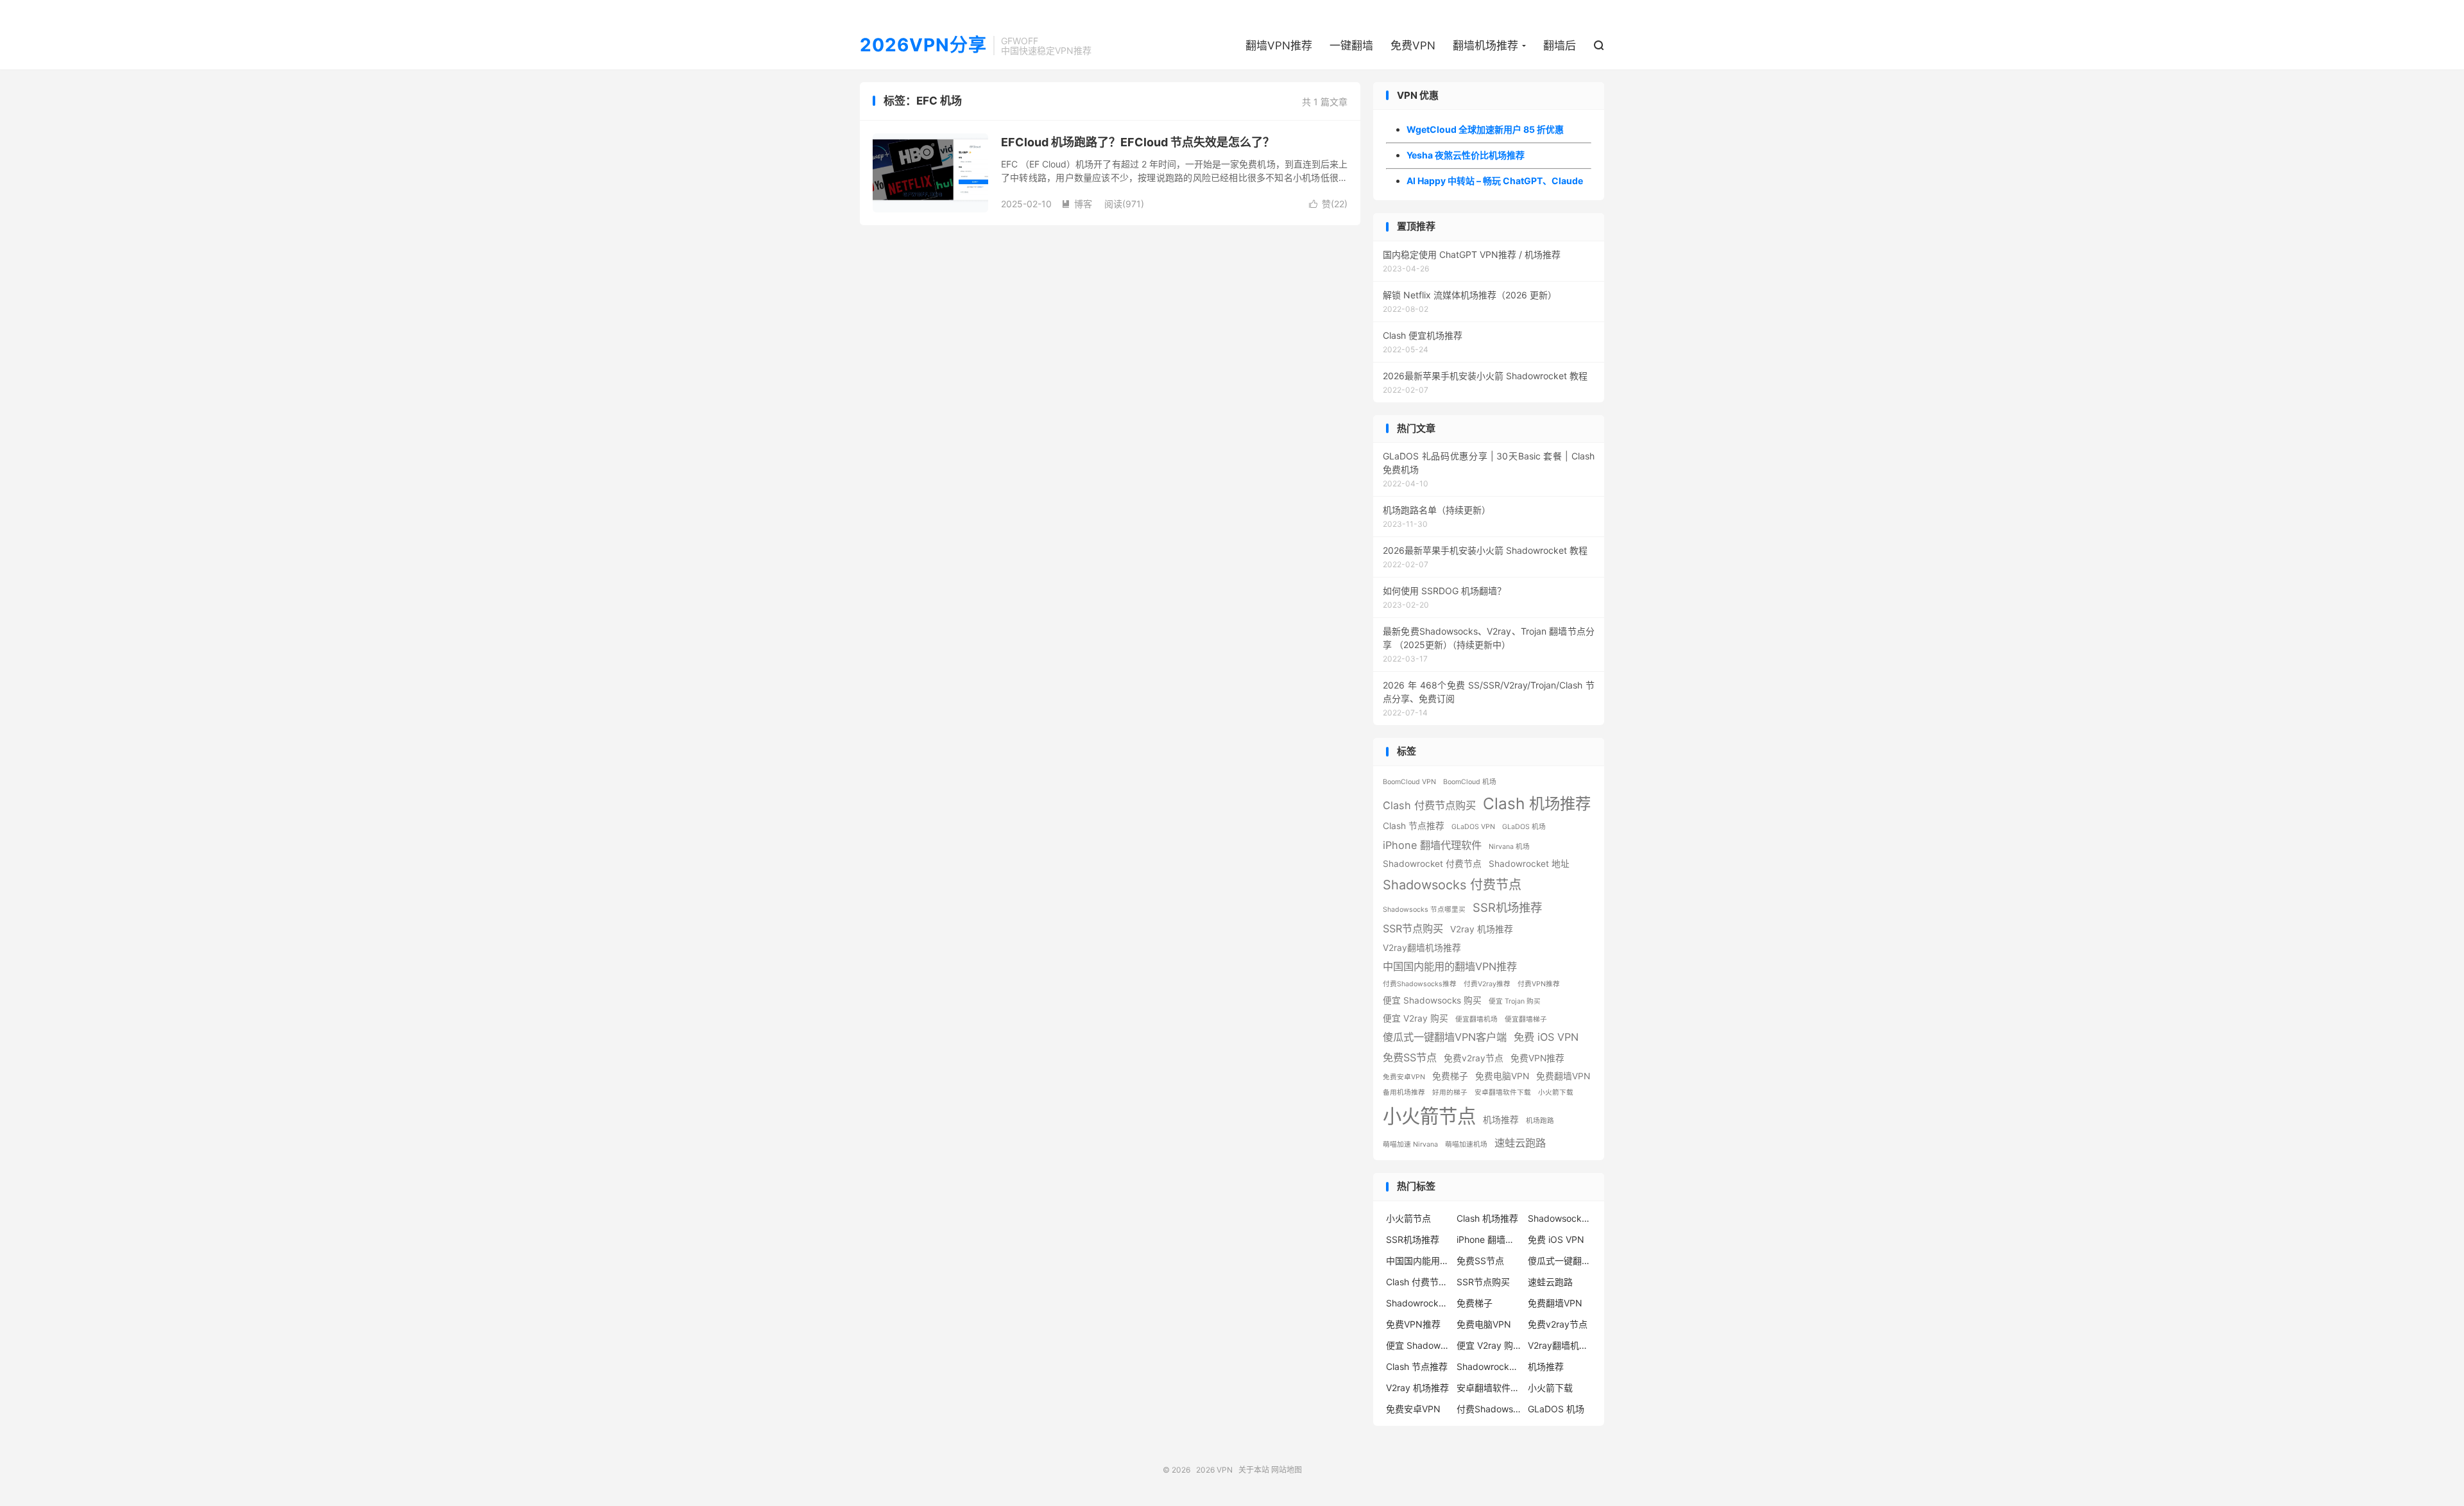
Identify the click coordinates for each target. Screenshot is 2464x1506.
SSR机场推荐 (1507, 907)
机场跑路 (1540, 1121)
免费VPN (1413, 46)
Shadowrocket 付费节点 (1432, 864)
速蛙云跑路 (1520, 1143)
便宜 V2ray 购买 (1416, 1018)
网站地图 (1287, 1470)
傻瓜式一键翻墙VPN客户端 (1445, 1037)
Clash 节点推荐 (1414, 826)
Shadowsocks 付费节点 (1452, 885)
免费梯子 (1450, 1076)
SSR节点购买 (1413, 928)
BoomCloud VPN (1409, 782)
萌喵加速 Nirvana (1410, 1144)
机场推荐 (1501, 1120)
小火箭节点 (1429, 1116)
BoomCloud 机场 (1470, 782)
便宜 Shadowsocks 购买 (1432, 1000)
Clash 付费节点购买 (1429, 805)
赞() (1328, 204)
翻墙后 (1560, 46)
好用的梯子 (1450, 1092)
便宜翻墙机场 (1476, 1019)
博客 (1077, 204)
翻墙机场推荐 (1485, 46)
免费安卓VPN (1404, 1077)
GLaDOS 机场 (1524, 827)
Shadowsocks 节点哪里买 (1424, 910)
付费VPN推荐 (1539, 984)
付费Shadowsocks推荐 (1420, 984)
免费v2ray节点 (1474, 1058)
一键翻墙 (1351, 46)
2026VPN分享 (923, 46)
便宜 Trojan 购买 (1515, 1001)
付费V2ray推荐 (1487, 984)
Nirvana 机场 (1509, 847)
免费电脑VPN (1502, 1076)
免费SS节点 (1410, 1057)
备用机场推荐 (1404, 1092)
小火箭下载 (1556, 1092)
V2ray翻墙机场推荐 (1422, 948)
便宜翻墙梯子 (1526, 1019)
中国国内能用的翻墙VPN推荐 (1450, 966)
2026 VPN (1214, 1470)
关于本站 (1254, 1470)
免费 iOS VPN (1546, 1037)
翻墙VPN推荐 (1279, 46)
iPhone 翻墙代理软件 (1432, 845)
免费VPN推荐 (1537, 1058)
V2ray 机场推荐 (1482, 929)
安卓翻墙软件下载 (1503, 1092)
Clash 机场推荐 (1537, 803)
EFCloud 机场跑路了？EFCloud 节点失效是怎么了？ (1138, 142)
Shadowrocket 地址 (1529, 864)
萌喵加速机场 (1466, 1144)
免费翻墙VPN (1563, 1076)
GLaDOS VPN (1473, 827)
